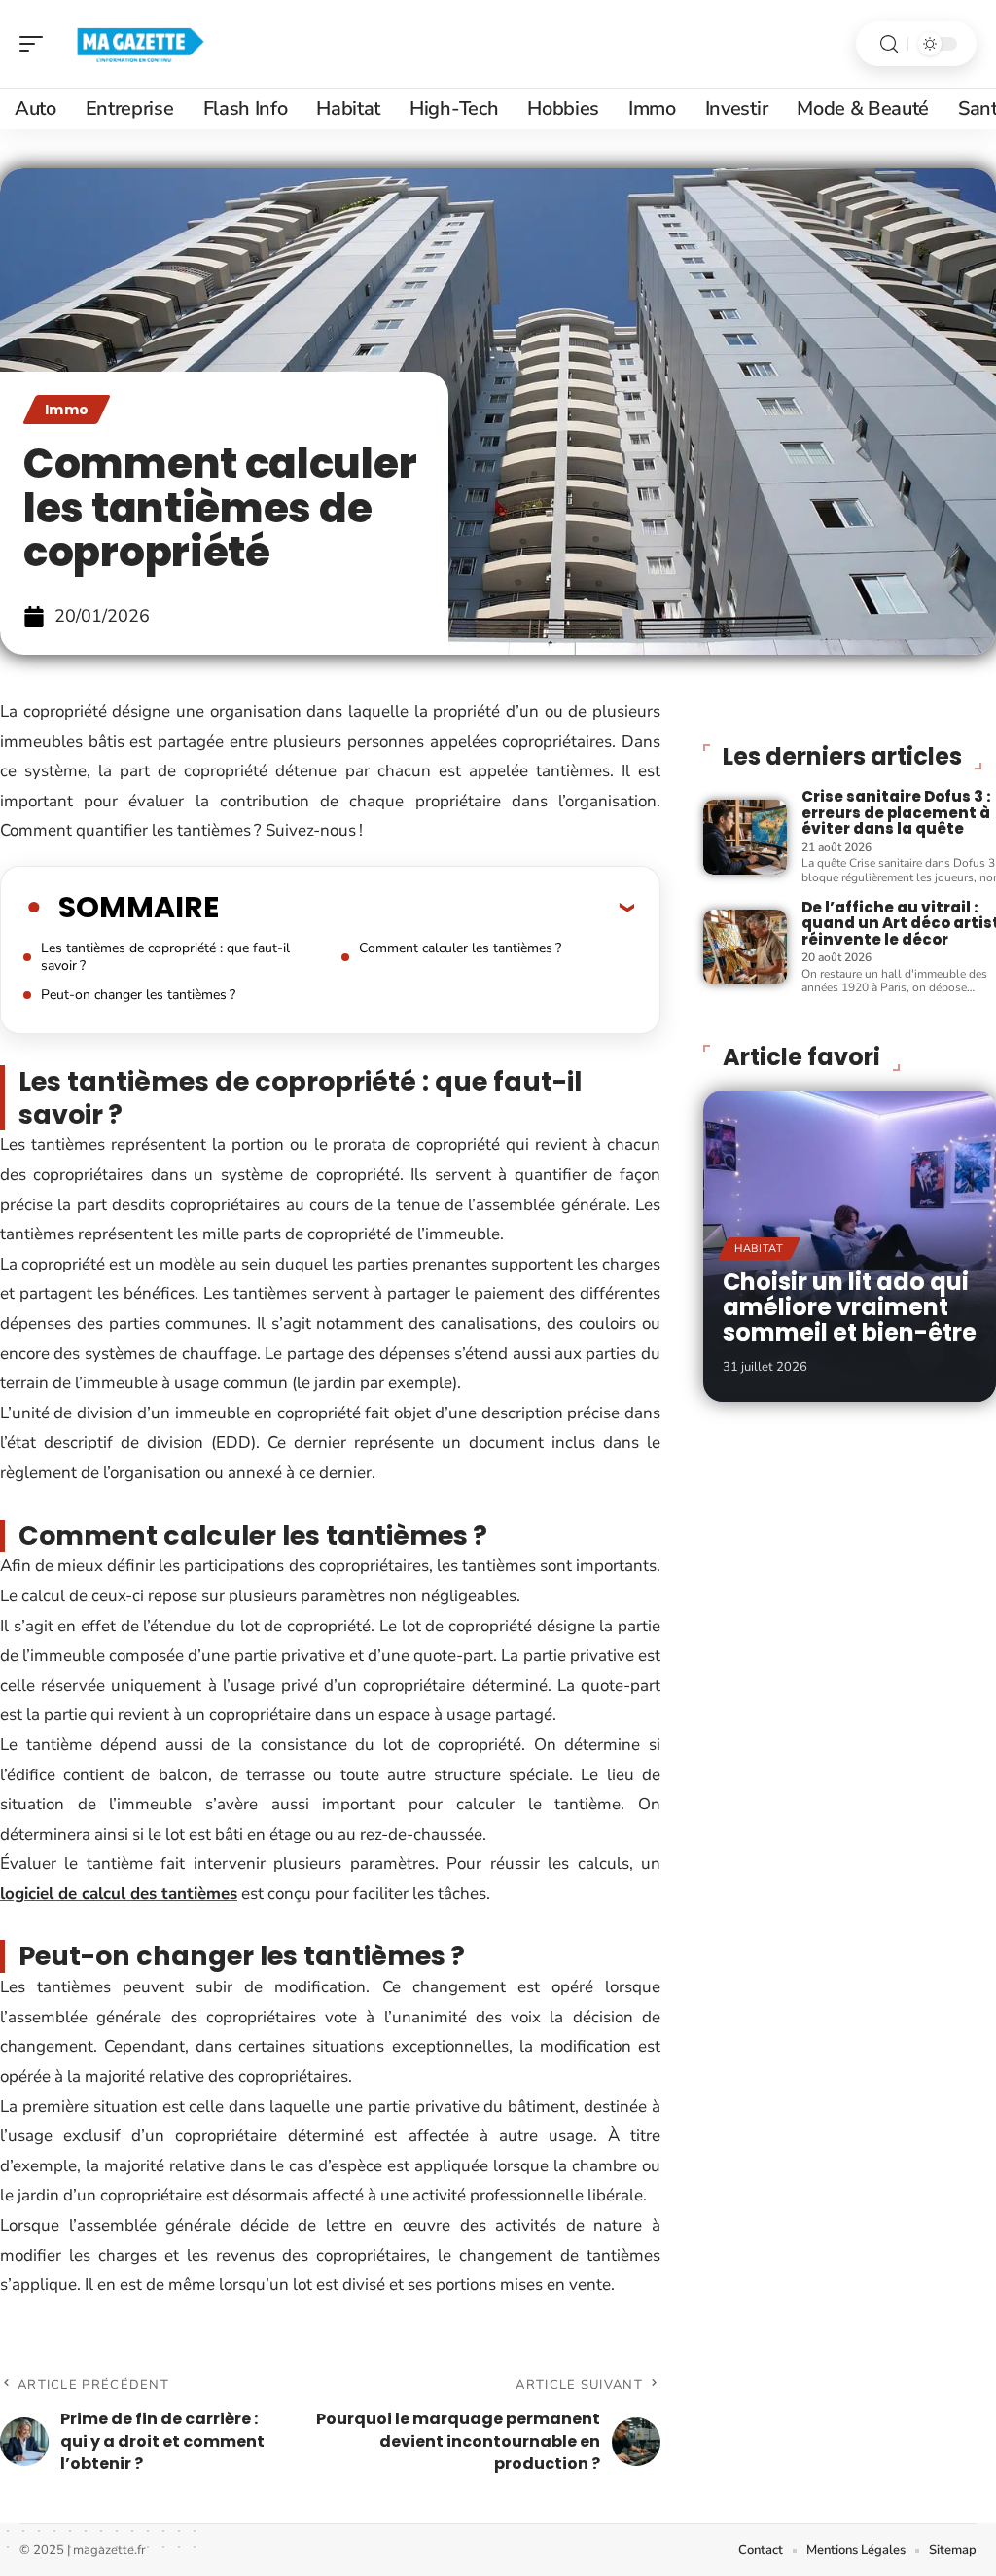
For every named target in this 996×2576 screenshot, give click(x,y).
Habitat (759, 1249)
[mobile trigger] (36, 44)
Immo (67, 410)
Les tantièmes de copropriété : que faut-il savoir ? (165, 957)
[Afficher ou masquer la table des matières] (427, 907)
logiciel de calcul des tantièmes (119, 1894)
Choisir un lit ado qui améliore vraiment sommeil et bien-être (850, 1307)
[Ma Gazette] (140, 44)
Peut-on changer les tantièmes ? (138, 995)
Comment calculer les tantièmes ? (460, 948)
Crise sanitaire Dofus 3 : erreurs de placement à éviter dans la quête (896, 812)
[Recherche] (889, 44)
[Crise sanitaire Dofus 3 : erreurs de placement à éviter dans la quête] (745, 837)
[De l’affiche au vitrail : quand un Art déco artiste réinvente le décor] (745, 947)
